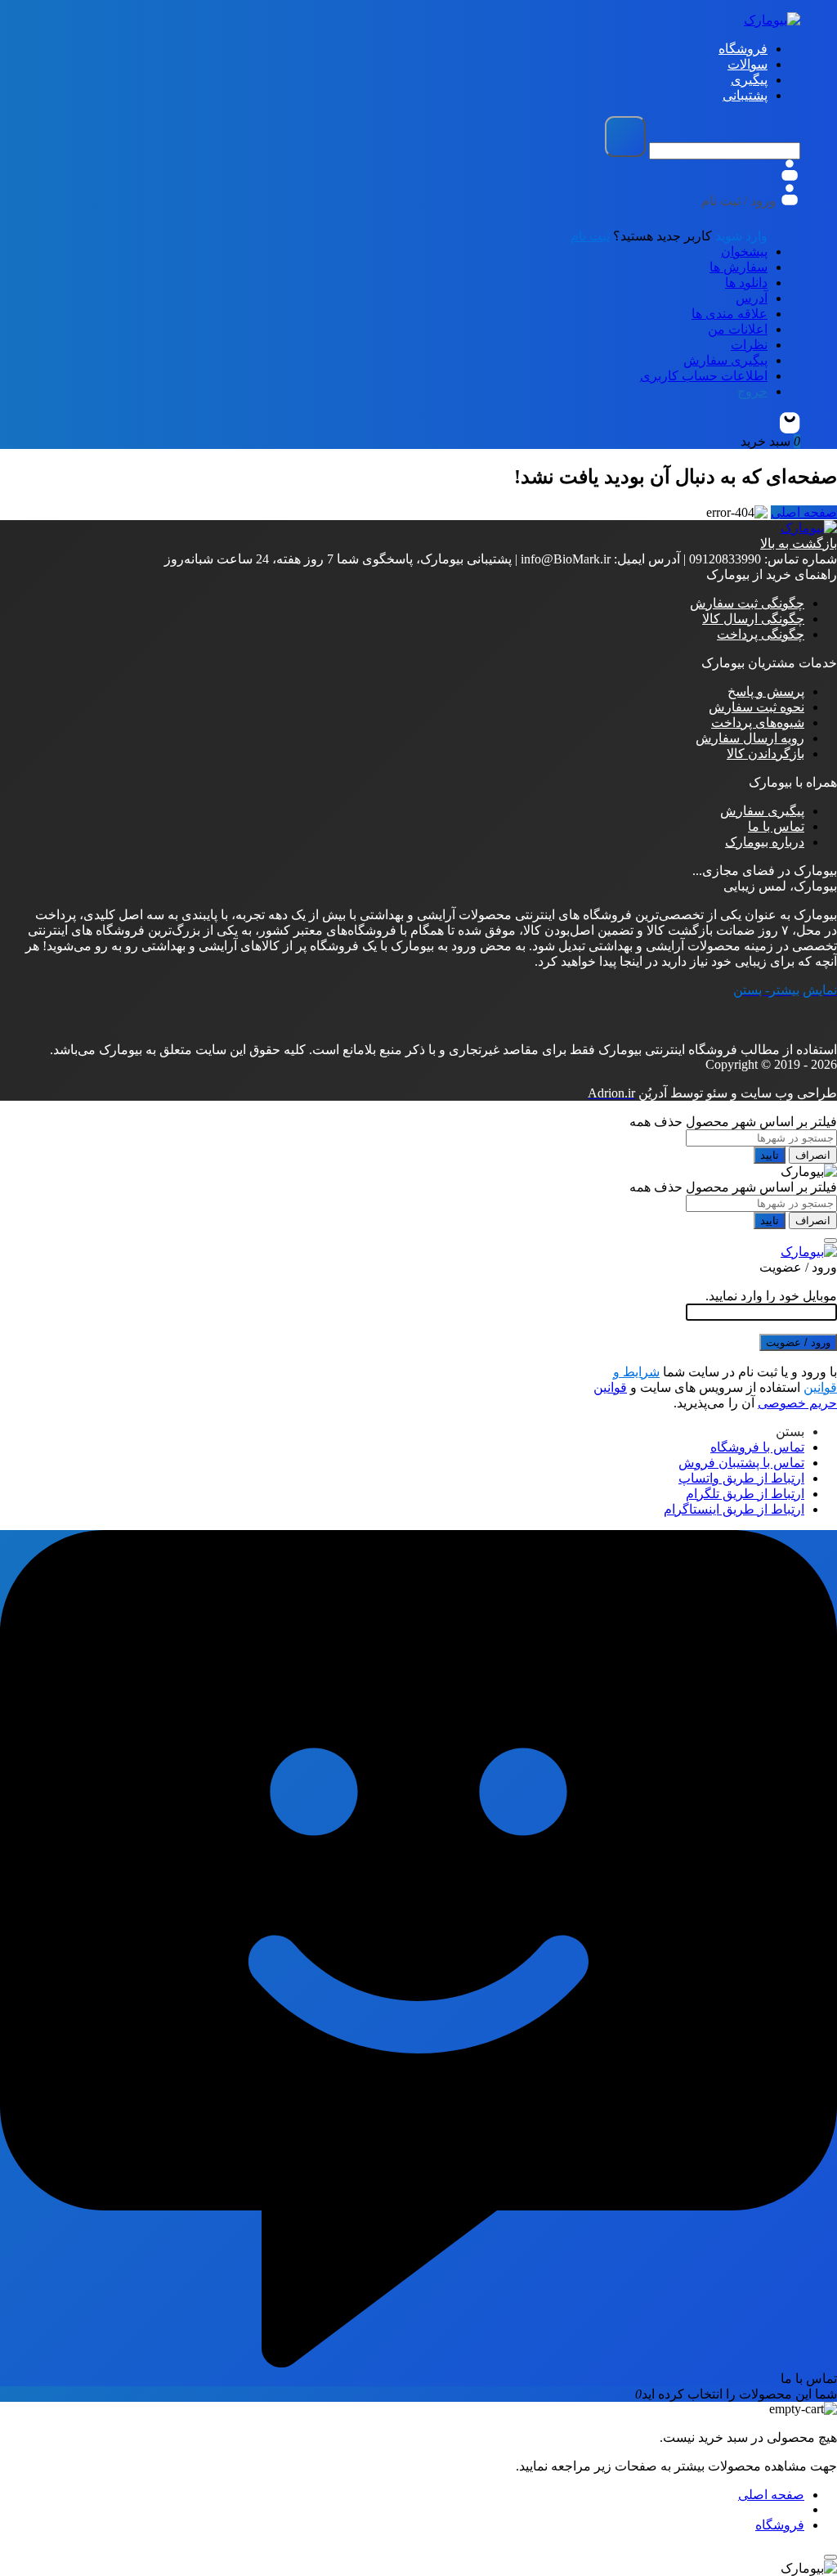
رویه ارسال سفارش (750, 738)
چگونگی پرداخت (761, 634)
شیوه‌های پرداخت (758, 723)
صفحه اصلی (804, 512)
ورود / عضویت (798, 1342)
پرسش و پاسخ (766, 691)
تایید (770, 1155)
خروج (752, 391)
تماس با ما (776, 826)
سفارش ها (739, 267)
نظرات (749, 345)
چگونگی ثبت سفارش (747, 603)
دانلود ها (746, 283)
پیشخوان (744, 251)
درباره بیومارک (765, 842)
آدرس (752, 298)
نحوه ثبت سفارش (756, 707)
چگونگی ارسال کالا (753, 619)
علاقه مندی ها (730, 314)
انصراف (813, 1155)
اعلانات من (738, 329)
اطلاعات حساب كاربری (704, 376)
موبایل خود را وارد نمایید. (771, 1296)
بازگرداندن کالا (765, 754)
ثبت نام (590, 236)
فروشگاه (780, 2525)
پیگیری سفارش (725, 360)
